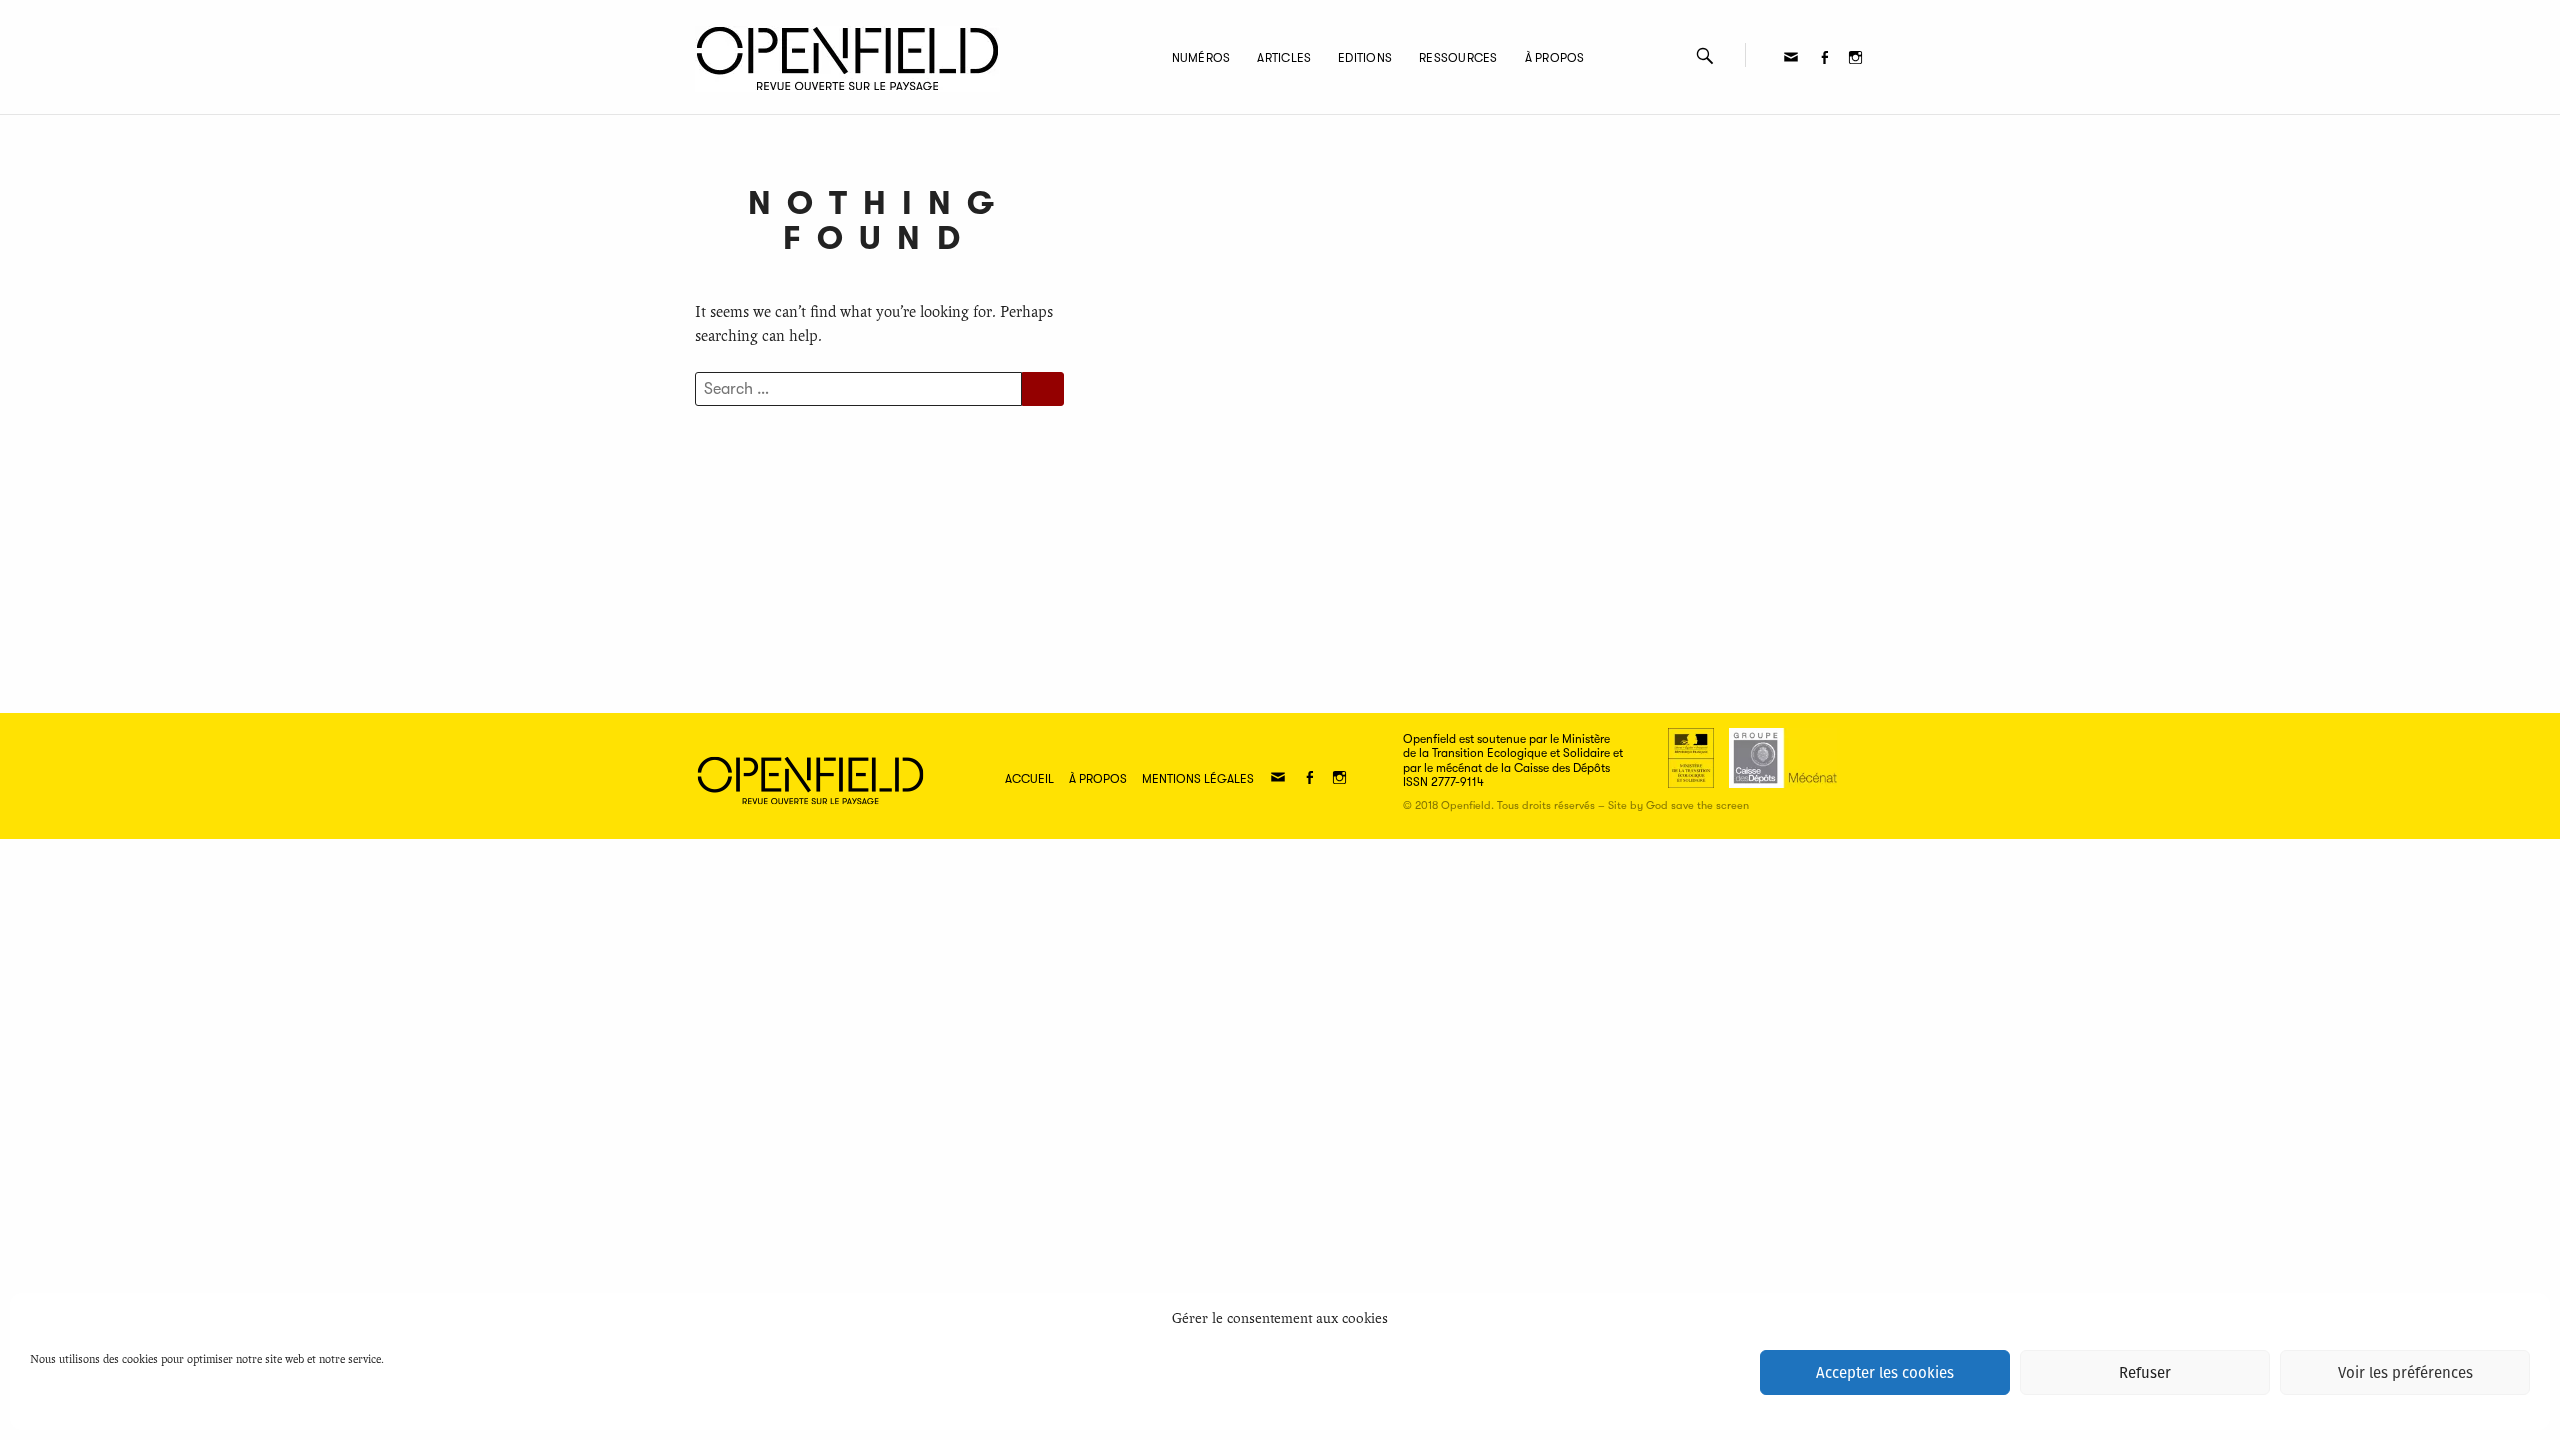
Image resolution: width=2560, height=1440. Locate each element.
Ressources (1458, 58)
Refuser (2145, 1373)
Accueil (1029, 779)
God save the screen (1697, 805)
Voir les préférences (2405, 1373)
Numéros (1201, 58)
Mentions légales (1198, 779)
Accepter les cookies (1885, 1373)
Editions (1365, 58)
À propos (1555, 58)
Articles (1284, 58)
